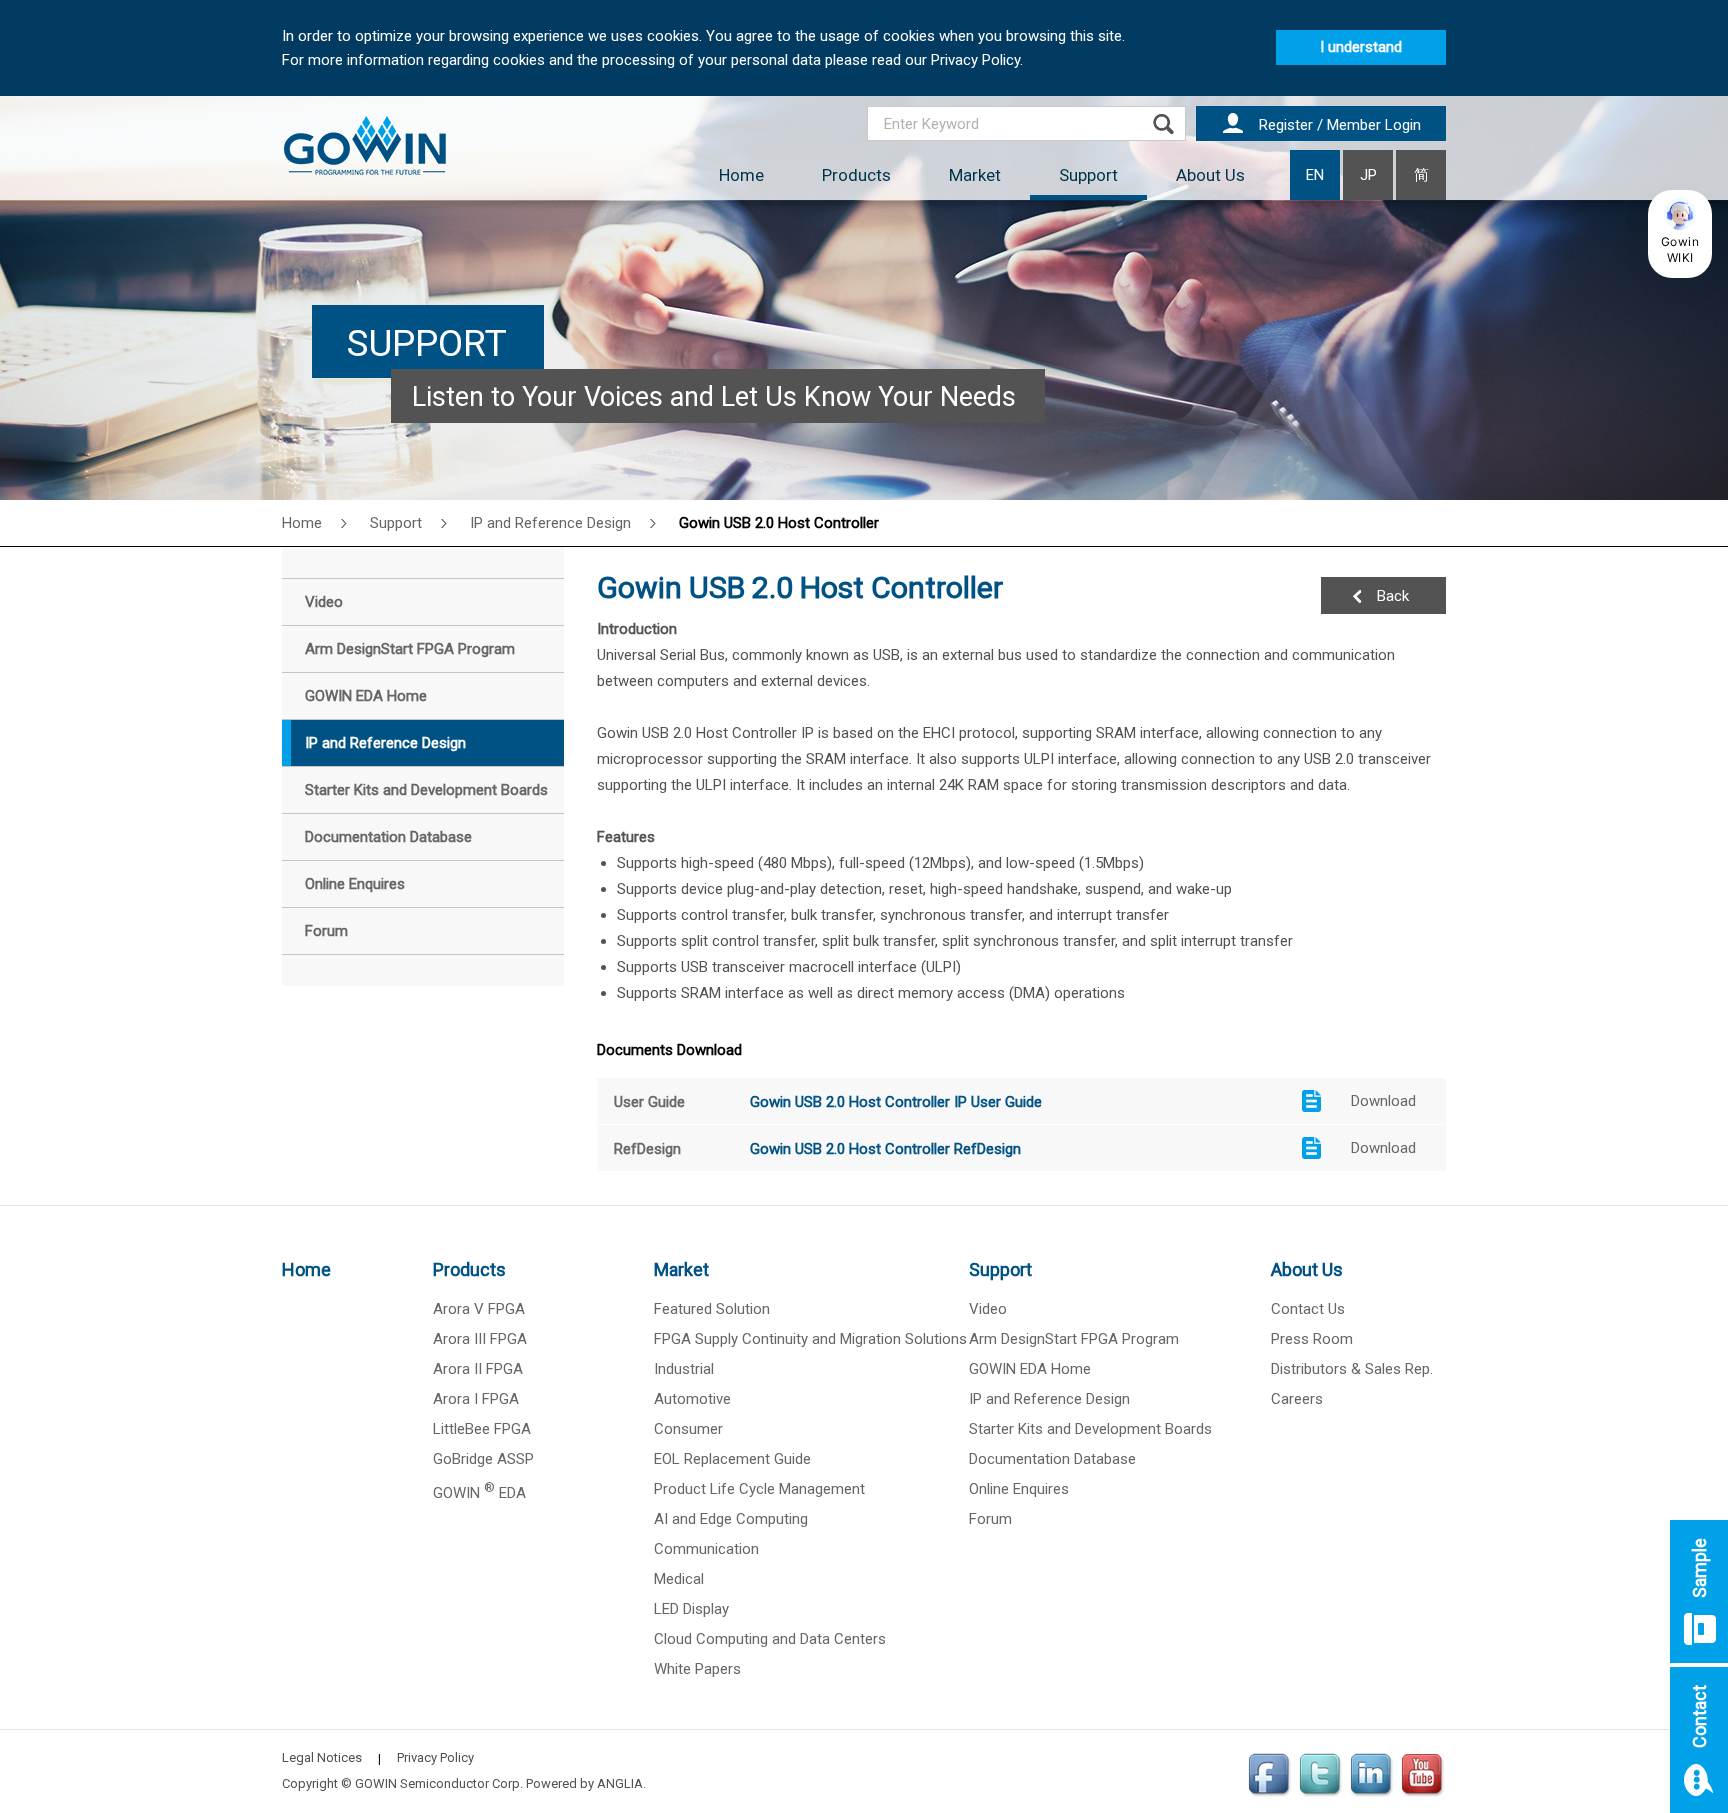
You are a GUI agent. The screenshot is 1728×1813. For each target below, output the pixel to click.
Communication (706, 1549)
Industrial (684, 1369)
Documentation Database (1052, 1459)
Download (1383, 1101)
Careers (1297, 1399)
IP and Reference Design (550, 523)
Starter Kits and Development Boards (1090, 1429)
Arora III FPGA (480, 1339)
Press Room (1312, 1339)
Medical (679, 1579)
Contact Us (1308, 1309)
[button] (1680, 234)
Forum (990, 1519)
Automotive (692, 1399)
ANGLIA (620, 1783)
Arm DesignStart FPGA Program (1074, 1339)
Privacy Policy (435, 1757)
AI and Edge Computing (731, 1519)
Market (975, 175)
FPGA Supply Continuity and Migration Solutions (810, 1339)
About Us (1210, 175)
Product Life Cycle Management (759, 1489)
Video (988, 1309)
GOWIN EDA (479, 1493)
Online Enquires (1019, 1489)
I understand (1361, 47)
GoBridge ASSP (483, 1459)
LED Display (691, 1609)
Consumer (688, 1429)
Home (741, 175)
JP (1368, 175)
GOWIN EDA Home (1030, 1369)
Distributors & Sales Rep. (1352, 1369)
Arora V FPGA (479, 1309)
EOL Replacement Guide (732, 1459)
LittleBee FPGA (482, 1429)
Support (1088, 175)
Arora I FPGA (476, 1399)
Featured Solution (712, 1309)
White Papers (697, 1669)
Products (856, 175)
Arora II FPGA (478, 1369)
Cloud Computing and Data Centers (770, 1639)
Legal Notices (322, 1757)
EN (1315, 175)
